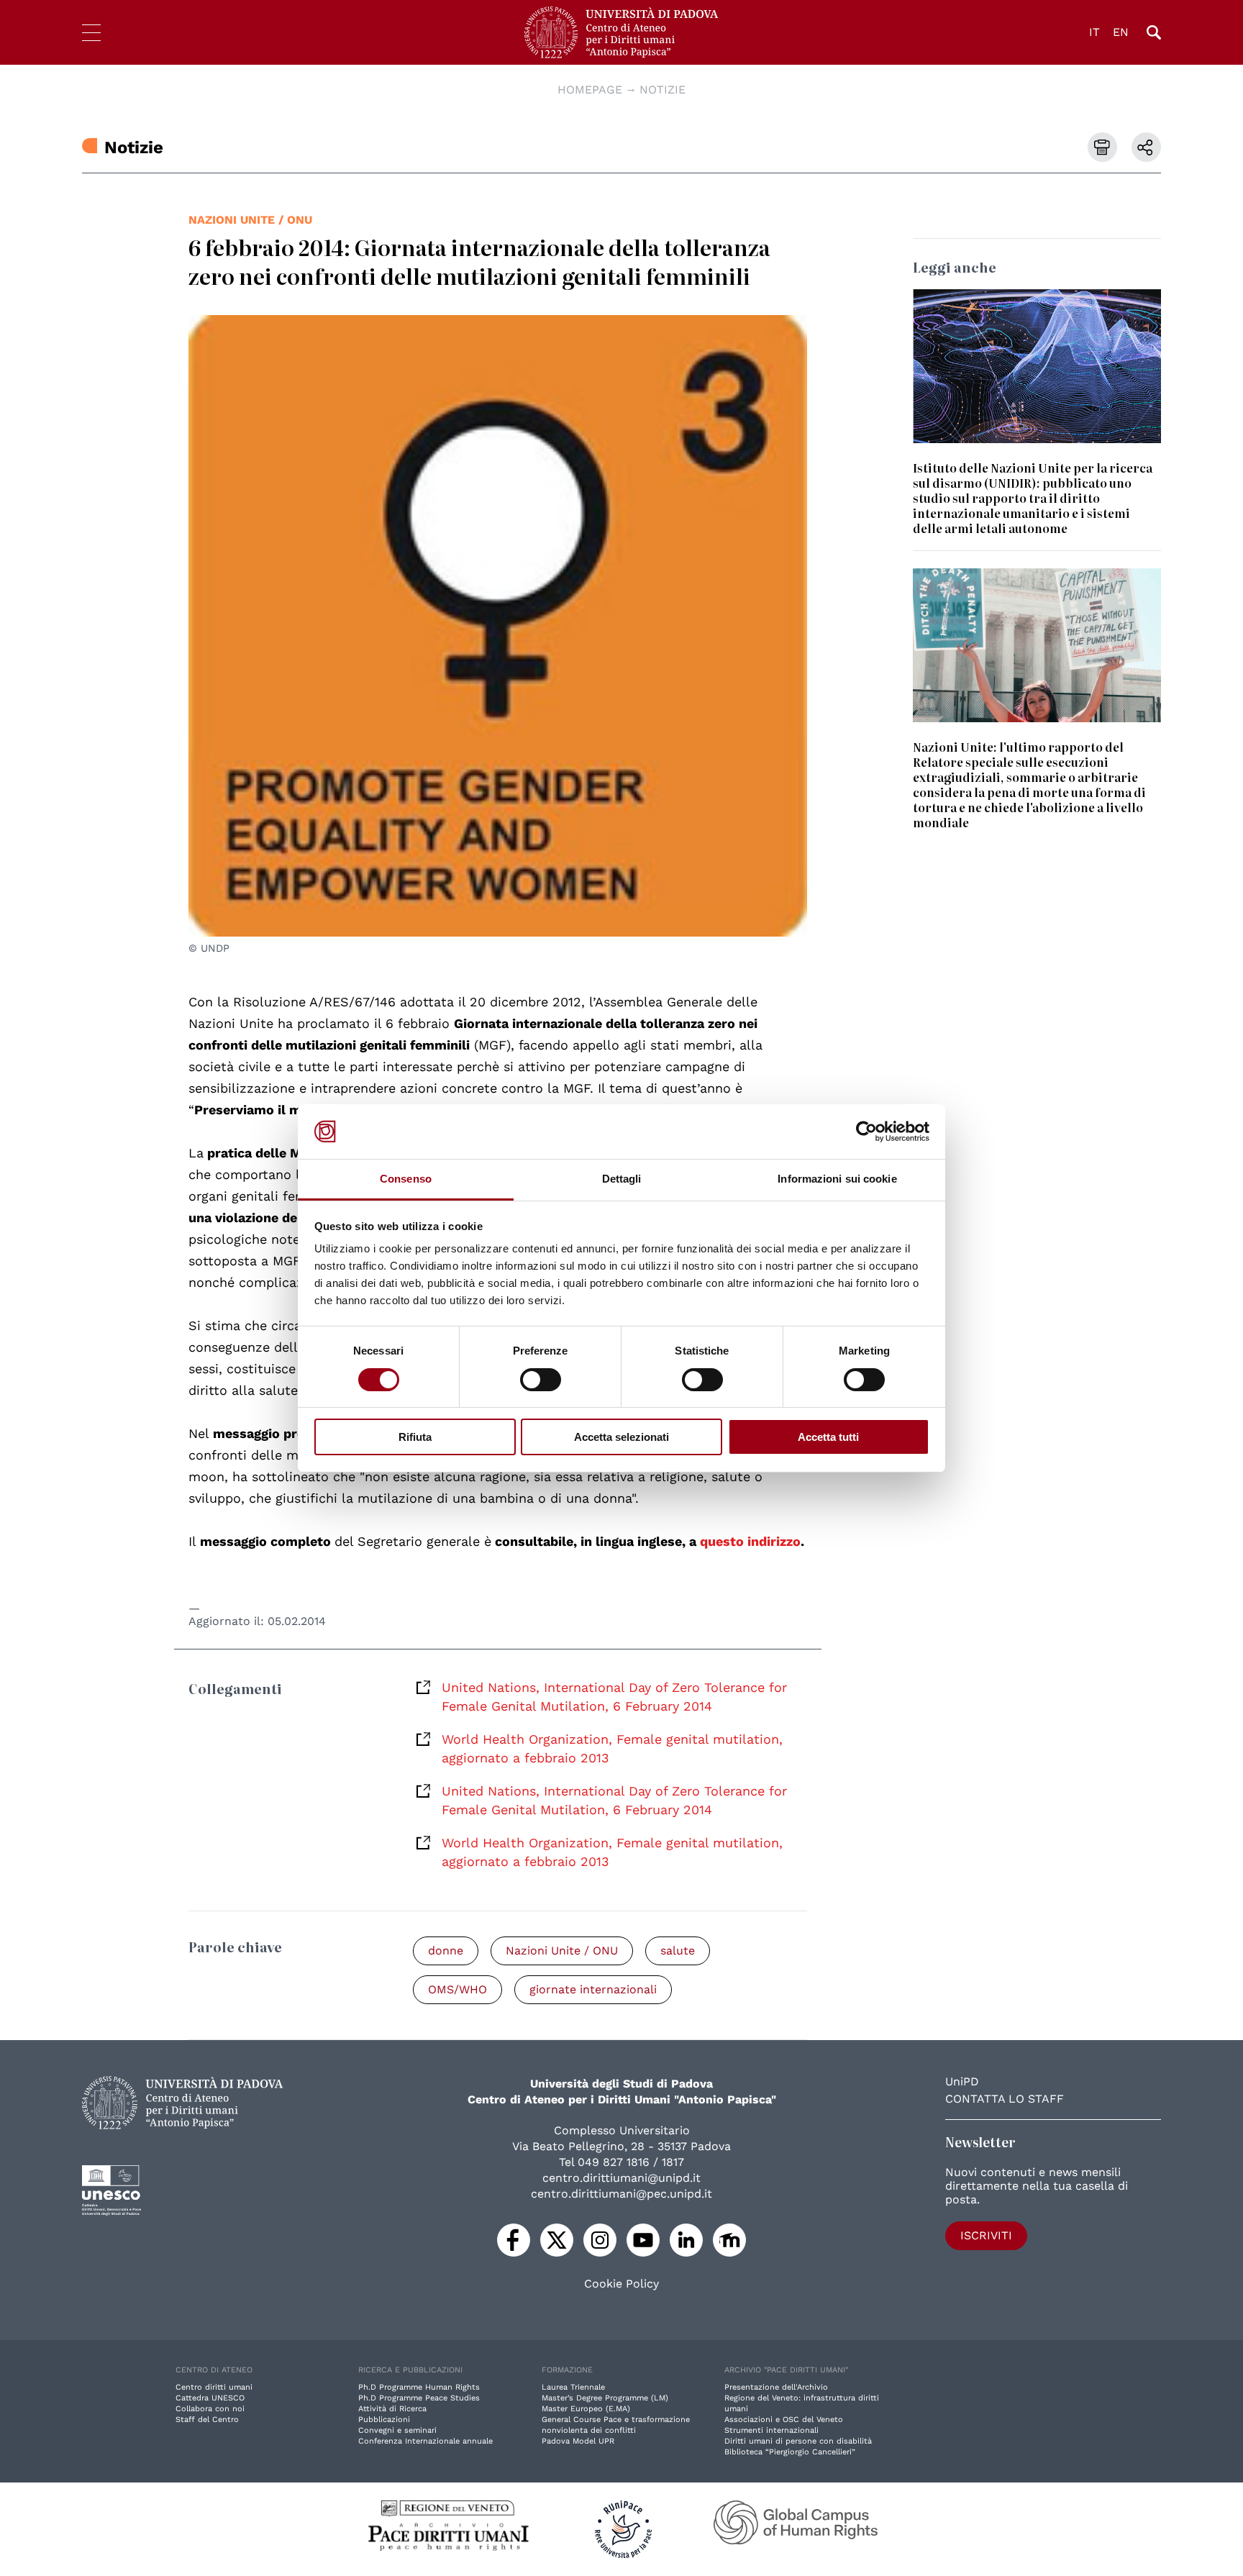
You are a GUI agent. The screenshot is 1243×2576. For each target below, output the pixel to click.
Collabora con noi (210, 2409)
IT (1094, 32)
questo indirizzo (750, 1541)
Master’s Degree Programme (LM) (605, 2398)
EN (1121, 32)
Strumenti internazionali (771, 2430)
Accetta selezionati (621, 1437)
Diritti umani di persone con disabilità (798, 2441)
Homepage (590, 90)
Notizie (663, 90)
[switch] (541, 1380)
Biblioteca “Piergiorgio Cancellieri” (790, 2452)
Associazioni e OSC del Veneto (784, 2420)
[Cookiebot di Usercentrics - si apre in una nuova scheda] (866, 1132)
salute (678, 1951)
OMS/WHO (457, 1989)
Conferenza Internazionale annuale (425, 2441)
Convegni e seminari (397, 2430)
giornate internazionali (593, 1989)
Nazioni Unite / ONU (250, 220)
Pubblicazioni (384, 2420)
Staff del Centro (207, 2420)
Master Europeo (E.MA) (586, 2409)
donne (446, 1951)
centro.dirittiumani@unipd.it (621, 2178)
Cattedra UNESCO (210, 2398)
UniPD (962, 2081)
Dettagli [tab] (622, 1179)
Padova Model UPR (578, 2441)
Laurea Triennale (573, 2387)
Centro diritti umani (214, 2387)
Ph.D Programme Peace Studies (419, 2398)
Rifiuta (415, 1437)
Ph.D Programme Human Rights (419, 2387)
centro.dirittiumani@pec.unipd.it (621, 2194)
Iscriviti (986, 2235)
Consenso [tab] (406, 1179)
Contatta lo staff (1005, 2099)
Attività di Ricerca (392, 2409)
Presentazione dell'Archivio (776, 2387)
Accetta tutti (828, 1437)
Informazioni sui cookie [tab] (837, 1179)
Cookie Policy (621, 2284)
